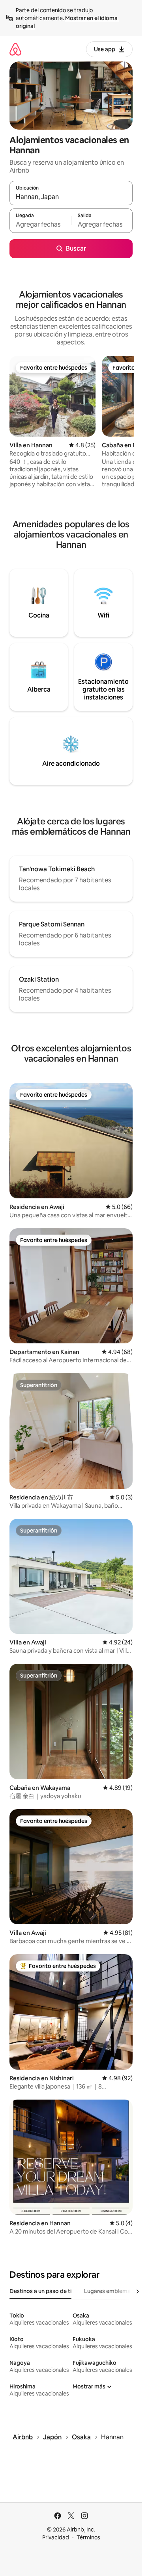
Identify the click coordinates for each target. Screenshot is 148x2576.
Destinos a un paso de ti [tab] (40, 2291)
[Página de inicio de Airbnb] (15, 49)
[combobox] (71, 197)
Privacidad (56, 2537)
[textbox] (40, 224)
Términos (88, 2537)
